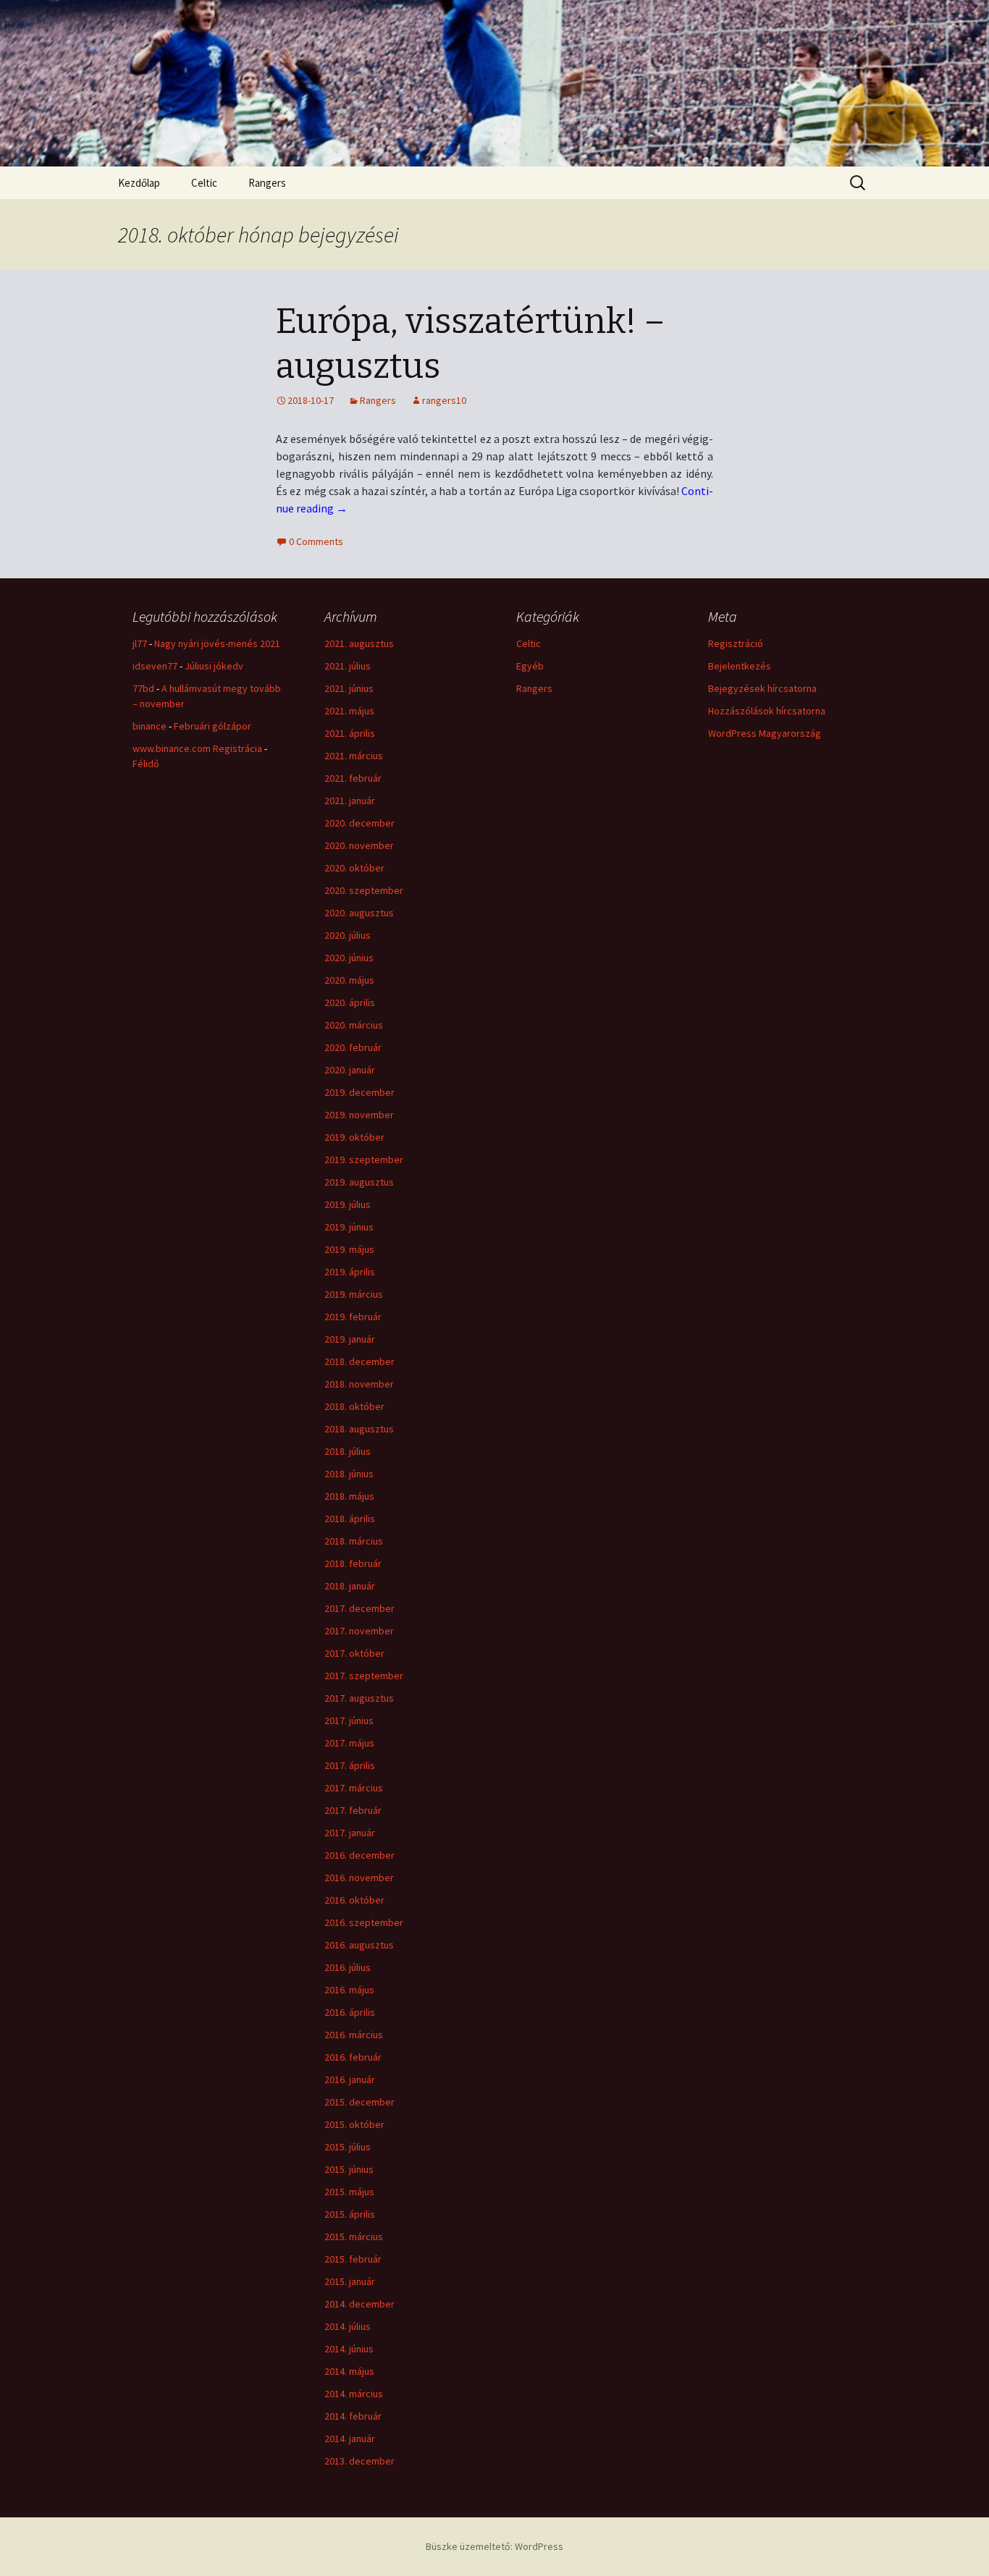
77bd (143, 688)
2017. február (353, 1810)
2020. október (354, 868)
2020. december (359, 823)
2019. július (348, 1204)
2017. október (354, 1653)
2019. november (359, 1115)
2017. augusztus (359, 1698)
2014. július (348, 2326)
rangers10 (444, 400)
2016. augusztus (359, 1945)
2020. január (350, 1070)
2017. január (350, 1833)
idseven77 (155, 666)
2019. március (354, 1294)
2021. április (350, 733)
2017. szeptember (364, 1676)
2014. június (349, 2349)
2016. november (359, 1878)
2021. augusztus (359, 643)
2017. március (354, 1788)
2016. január (350, 2079)
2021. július (348, 666)
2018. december (359, 1361)
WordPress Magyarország (765, 733)
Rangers (267, 183)
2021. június (349, 688)
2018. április (350, 1519)
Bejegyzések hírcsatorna (762, 688)
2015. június (349, 2169)
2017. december (359, 1608)
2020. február (353, 1047)
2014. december (359, 2304)
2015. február (353, 2259)
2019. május (349, 1249)
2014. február (353, 2416)
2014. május (349, 2371)
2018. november (359, 1384)
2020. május (349, 980)
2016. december (359, 1855)
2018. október (354, 1406)
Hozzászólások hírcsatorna (767, 711)
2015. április (350, 2214)
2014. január (350, 2438)
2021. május (349, 711)
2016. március (354, 2035)
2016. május (349, 1990)
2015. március (354, 2237)
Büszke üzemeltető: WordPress (494, 2546)
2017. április (350, 1765)
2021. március (354, 756)
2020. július (348, 935)
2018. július (348, 1451)
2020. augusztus (359, 913)
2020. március (354, 1025)
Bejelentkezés (740, 666)
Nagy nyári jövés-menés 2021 (217, 643)
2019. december (359, 1092)
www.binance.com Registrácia (197, 748)
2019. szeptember (364, 1160)
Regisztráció (736, 643)
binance (150, 726)
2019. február (353, 1317)
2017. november (359, 1631)
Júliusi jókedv (214, 666)
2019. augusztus (359, 1182)
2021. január (350, 801)
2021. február (353, 778)
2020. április (350, 1002)
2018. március (354, 1541)
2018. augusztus (359, 1429)
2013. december (359, 2461)
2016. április (350, 2012)
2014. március (354, 2394)
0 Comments (316, 541)
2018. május (349, 1496)
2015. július (348, 2147)
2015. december (359, 2102)
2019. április (350, 1272)
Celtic (204, 183)
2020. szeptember (364, 890)
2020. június (349, 958)
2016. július (348, 1967)
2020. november (359, 845)
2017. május (349, 1743)
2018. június (349, 1474)
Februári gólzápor (212, 726)
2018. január (350, 1586)
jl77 (140, 643)
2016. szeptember (364, 1922)
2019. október (354, 1137)
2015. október (354, 2124)
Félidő (146, 764)
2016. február (353, 2057)
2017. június (349, 1720)
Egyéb (530, 666)
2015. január (350, 2281)
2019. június (349, 1227)
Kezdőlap (139, 183)
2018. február (353, 1563)
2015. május (349, 2192)
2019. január (350, 1339)
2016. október (354, 1900)
